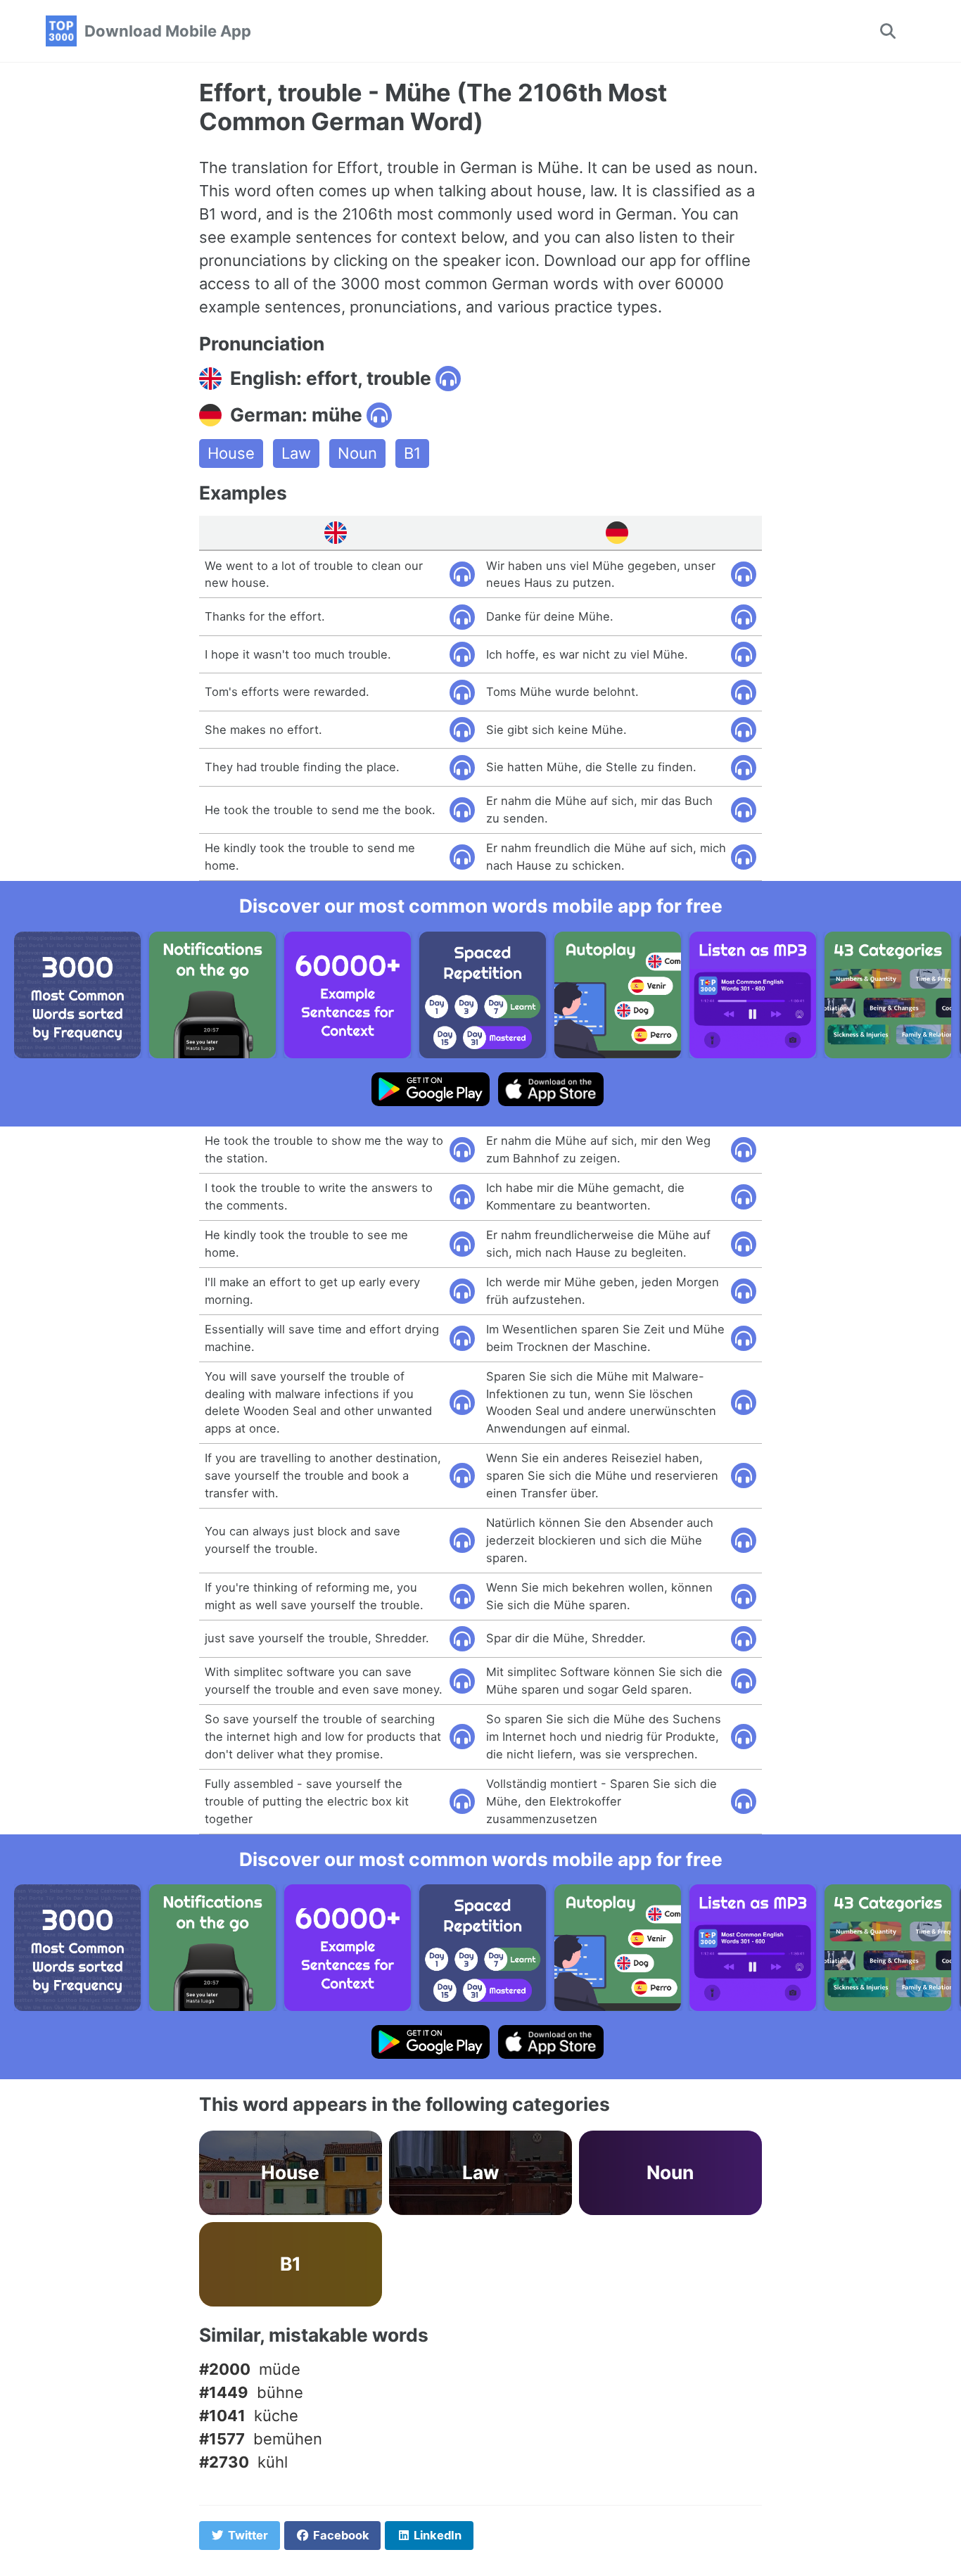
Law (296, 453)
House (231, 453)
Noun (357, 453)
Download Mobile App (168, 31)
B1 (412, 453)
